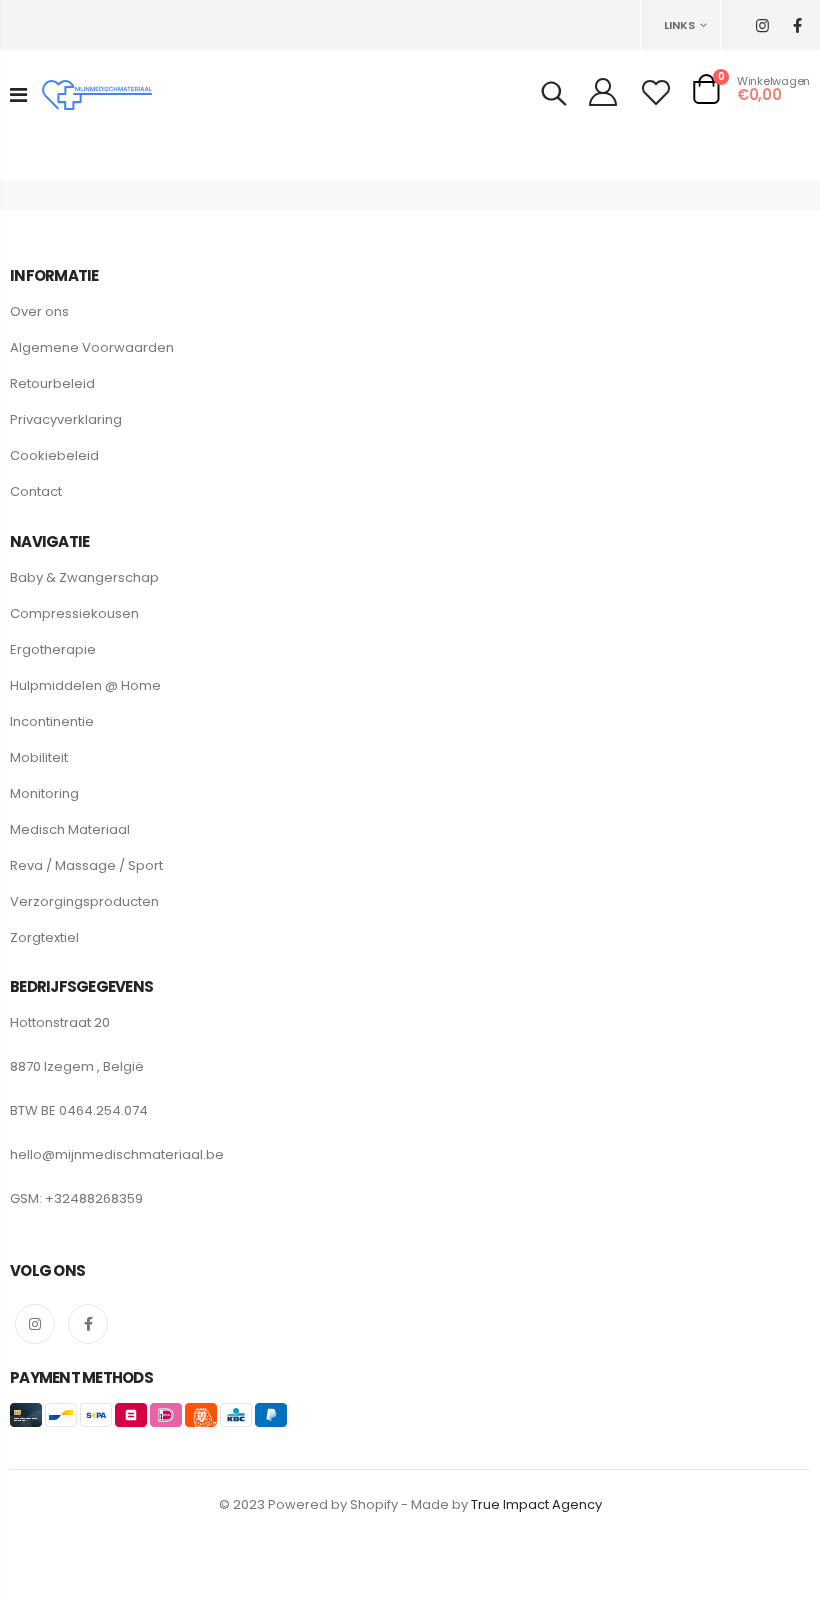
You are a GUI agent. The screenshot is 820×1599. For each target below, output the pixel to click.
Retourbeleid (52, 383)
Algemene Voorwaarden (92, 347)
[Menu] (18, 95)
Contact (36, 491)
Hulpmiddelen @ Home (85, 685)
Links (679, 25)
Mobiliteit (39, 757)
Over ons (39, 311)
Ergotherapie (53, 649)
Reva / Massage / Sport (86, 865)
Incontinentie (52, 721)
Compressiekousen (74, 613)
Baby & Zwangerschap (84, 577)
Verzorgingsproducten (84, 901)
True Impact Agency (536, 1504)
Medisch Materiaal (70, 829)
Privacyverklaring (66, 419)
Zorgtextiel (44, 937)
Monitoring (44, 793)
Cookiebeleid (54, 455)
